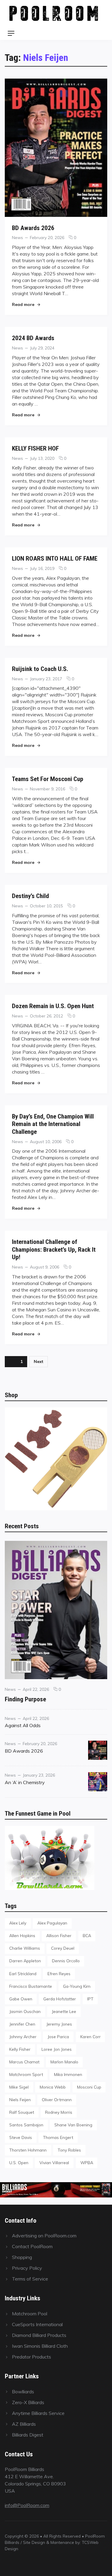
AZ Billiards (24, 2424)
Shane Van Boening (73, 2125)
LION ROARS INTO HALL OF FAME (55, 558)
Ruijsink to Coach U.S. (40, 669)
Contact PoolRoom (32, 2246)
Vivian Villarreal (54, 2163)
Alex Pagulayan (52, 1923)
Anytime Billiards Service (38, 2413)
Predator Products (32, 2357)
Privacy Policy (27, 2268)
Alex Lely (18, 1923)
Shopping (22, 2257)
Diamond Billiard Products (39, 2335)
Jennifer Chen (22, 2024)
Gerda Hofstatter (60, 1999)
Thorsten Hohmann (28, 2150)
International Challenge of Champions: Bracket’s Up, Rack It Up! (54, 1249)
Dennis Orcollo (66, 1961)
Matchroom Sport (26, 2074)
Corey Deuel (63, 1948)
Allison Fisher (59, 1935)
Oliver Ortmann (57, 2100)
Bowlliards (23, 2392)
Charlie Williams (25, 1948)
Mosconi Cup (89, 2087)
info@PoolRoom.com (27, 2505)
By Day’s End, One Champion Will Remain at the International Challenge (53, 1124)
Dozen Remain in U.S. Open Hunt (53, 1006)
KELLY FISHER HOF (35, 448)
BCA (87, 1935)
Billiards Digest (28, 2435)
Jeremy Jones (59, 2024)
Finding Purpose (25, 1699)
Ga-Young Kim (77, 1986)
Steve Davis (21, 2137)
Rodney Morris (59, 2112)
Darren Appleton (25, 1961)
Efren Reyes (59, 1974)
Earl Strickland (23, 1974)
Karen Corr (90, 2037)
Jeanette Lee (64, 2011)
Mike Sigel (19, 2087)
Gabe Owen (21, 1999)
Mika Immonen (68, 2074)
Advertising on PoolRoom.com (44, 2236)
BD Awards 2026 (33, 228)
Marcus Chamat (24, 2062)
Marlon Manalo (64, 2062)
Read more (26, 304)
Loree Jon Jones (57, 2049)
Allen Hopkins (22, 1935)
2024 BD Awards (33, 338)
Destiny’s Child (30, 896)
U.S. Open (19, 2163)
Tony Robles (69, 2150)
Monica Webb (53, 2087)
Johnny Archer (23, 2037)
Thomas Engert (58, 2137)
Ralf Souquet (22, 2112)
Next (39, 1361)
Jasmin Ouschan (25, 2011)
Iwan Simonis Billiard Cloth (40, 2346)
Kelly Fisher (20, 2049)
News (17, 237)
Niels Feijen (20, 2100)
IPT (90, 1999)
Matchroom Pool (30, 2314)
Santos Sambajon (26, 2125)
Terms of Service (30, 2279)
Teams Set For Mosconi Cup (48, 779)
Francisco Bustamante (31, 1986)
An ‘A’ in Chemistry (25, 1782)
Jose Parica (58, 2037)
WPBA (87, 2163)
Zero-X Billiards (28, 2402)
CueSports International (37, 2324)
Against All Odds (23, 1725)
